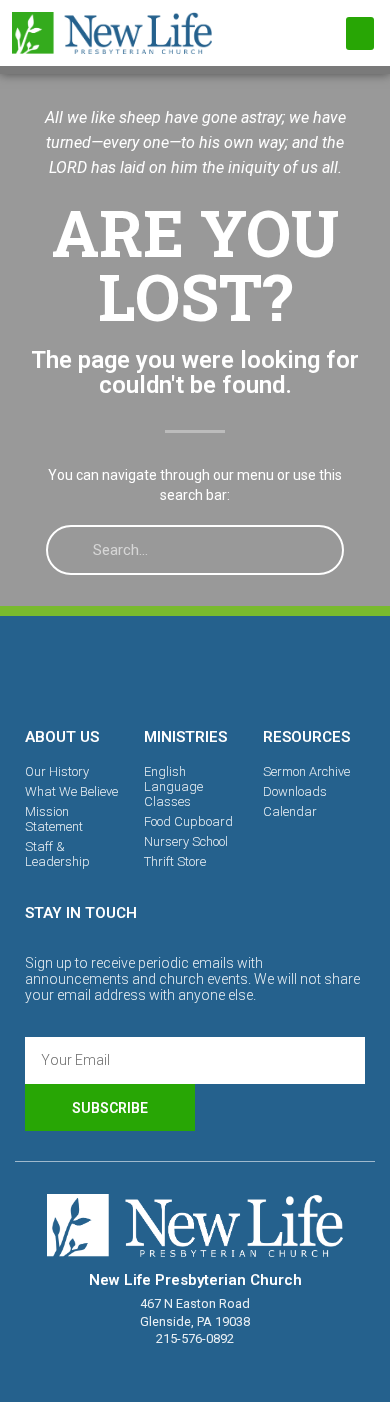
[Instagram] (195, 668)
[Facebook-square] (126, 668)
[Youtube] (264, 668)
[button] (360, 33)
